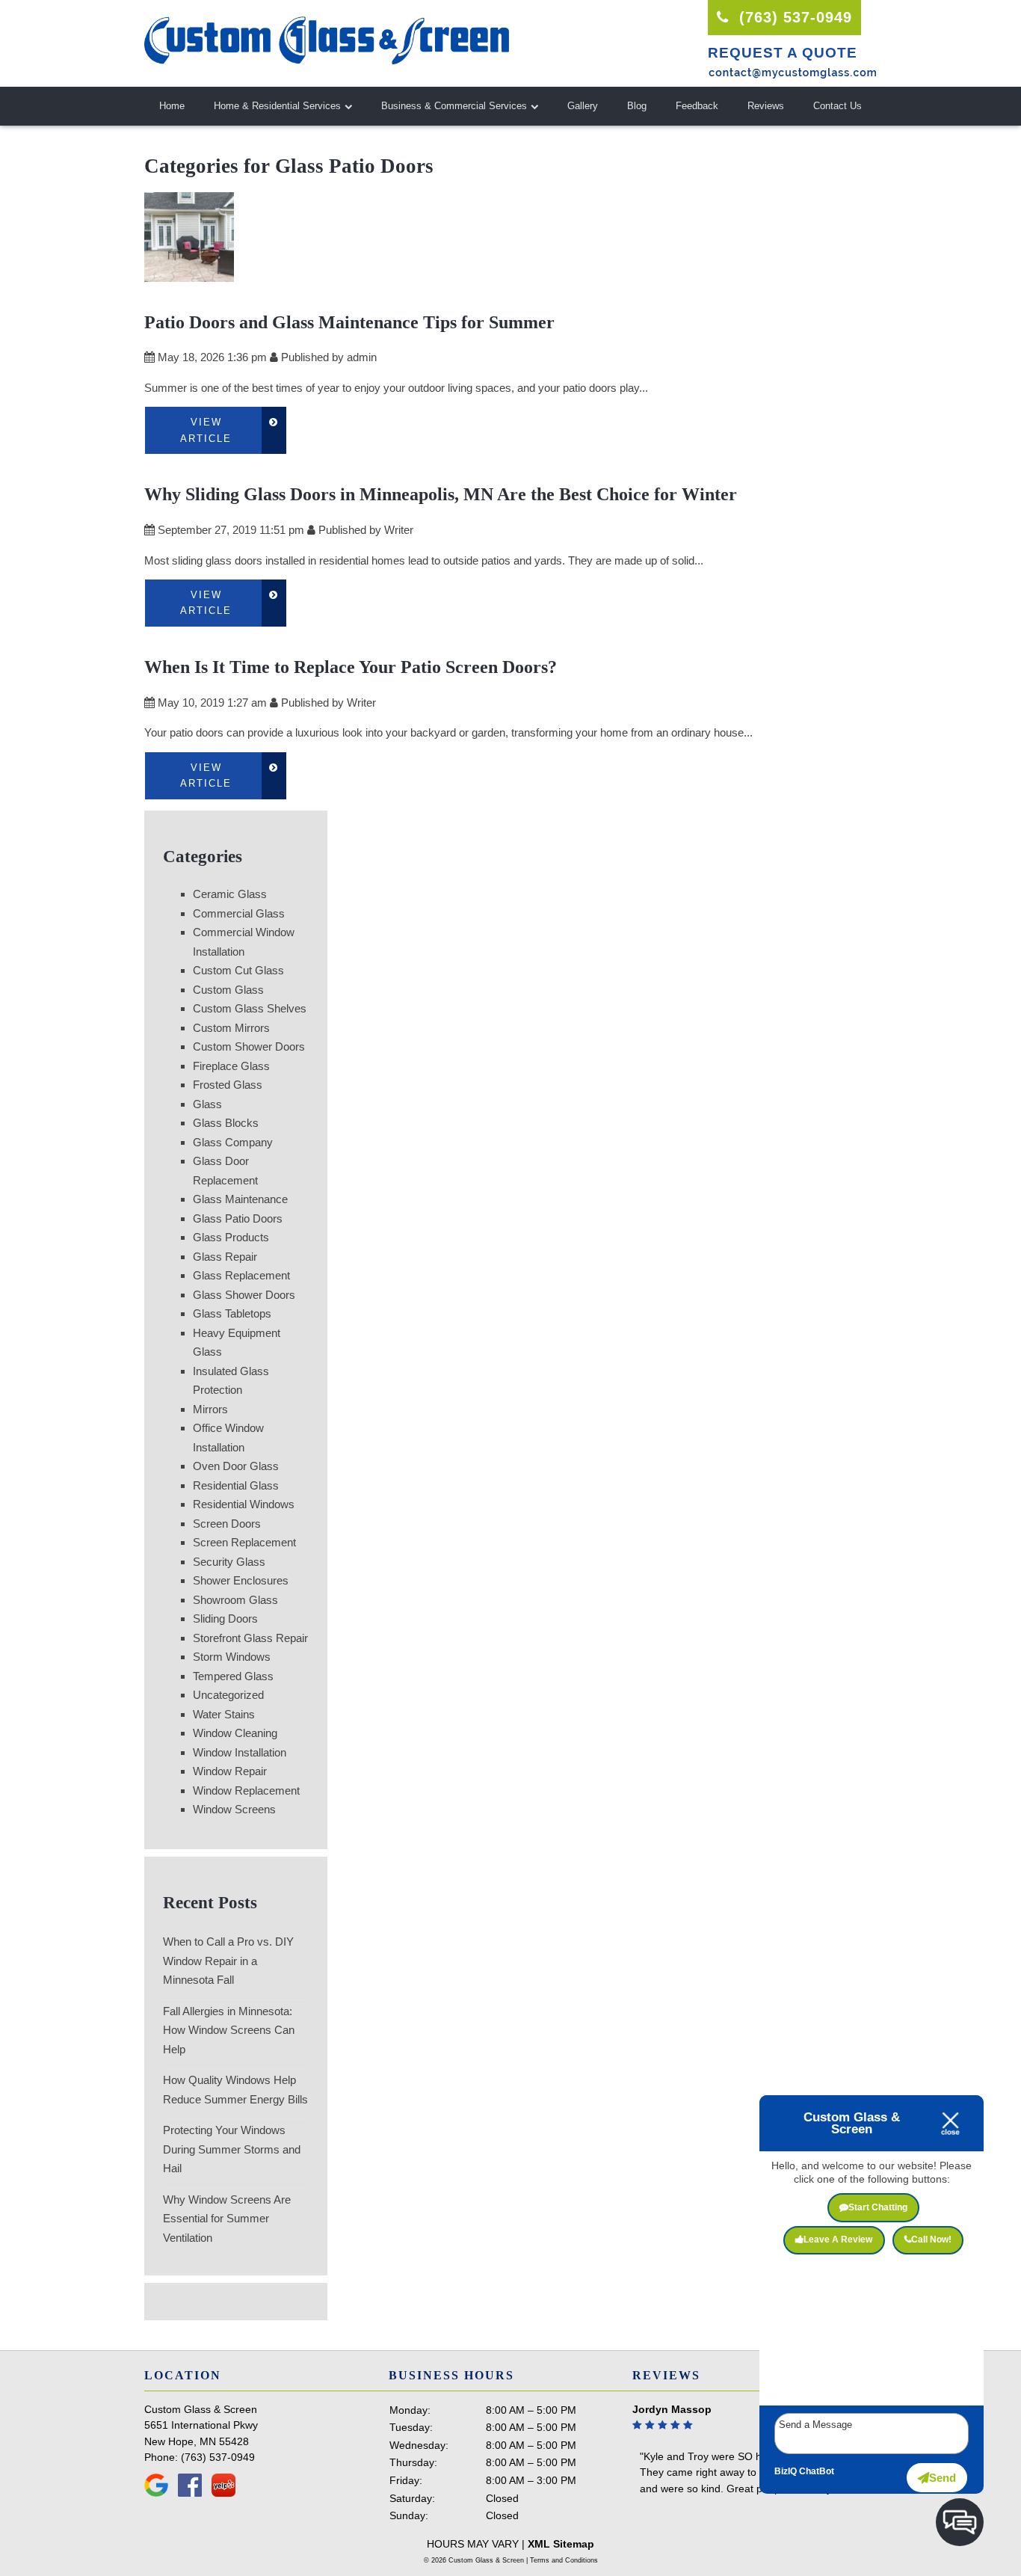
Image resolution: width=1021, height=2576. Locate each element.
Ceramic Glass (230, 894)
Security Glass (229, 1562)
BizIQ (786, 2471)
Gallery (583, 106)
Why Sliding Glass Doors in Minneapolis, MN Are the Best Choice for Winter (441, 494)
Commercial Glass (239, 913)
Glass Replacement (241, 1275)
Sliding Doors (225, 1619)
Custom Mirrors (231, 1028)
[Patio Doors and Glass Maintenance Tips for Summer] (189, 272)
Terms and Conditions (564, 2560)
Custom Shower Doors (249, 1046)
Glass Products (231, 1237)
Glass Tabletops (232, 1313)
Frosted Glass (228, 1085)
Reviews (766, 106)
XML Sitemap (561, 2544)
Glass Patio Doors (238, 1218)
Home (172, 106)
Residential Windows (244, 1504)
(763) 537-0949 (793, 17)
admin (362, 357)
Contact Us (838, 106)
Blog (637, 106)
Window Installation (240, 1752)
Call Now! (931, 2240)
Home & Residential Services (277, 106)
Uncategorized (228, 1695)
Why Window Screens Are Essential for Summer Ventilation (227, 2219)
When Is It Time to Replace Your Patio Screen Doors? (351, 667)
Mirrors (210, 1409)
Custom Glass (228, 990)
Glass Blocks (226, 1123)
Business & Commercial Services (454, 106)
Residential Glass (236, 1485)
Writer (399, 530)
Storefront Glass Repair (250, 1638)
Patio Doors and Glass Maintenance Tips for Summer (349, 322)
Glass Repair (225, 1257)
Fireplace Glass (231, 1066)
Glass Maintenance (240, 1199)
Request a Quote (783, 53)
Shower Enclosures (241, 1580)
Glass (207, 1104)
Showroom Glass (235, 1600)
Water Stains (224, 1714)
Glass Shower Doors (244, 1295)
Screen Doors (227, 1524)
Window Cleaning (235, 1733)
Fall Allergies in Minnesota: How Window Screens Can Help (229, 2030)
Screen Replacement (244, 1542)
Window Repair (230, 1771)
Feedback (697, 106)
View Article (206, 430)
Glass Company (233, 1142)
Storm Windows (232, 1657)
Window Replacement (246, 1790)
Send (943, 2478)
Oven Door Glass (236, 1466)
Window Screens (234, 1809)
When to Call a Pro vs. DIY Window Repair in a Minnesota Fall (228, 1961)
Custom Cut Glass (238, 970)
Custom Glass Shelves (250, 1008)
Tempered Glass (233, 1676)
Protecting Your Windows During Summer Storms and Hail (232, 2149)
